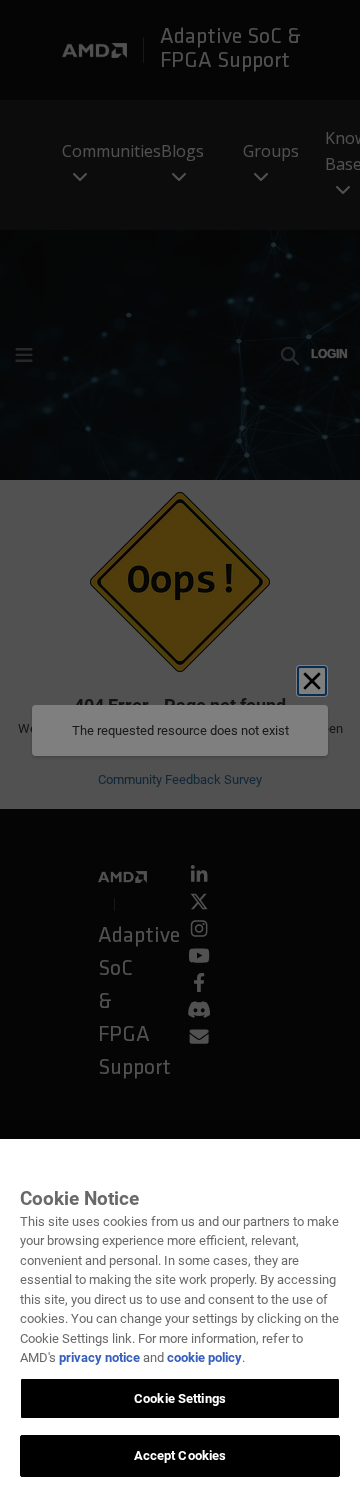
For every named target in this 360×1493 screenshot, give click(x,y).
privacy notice (99, 1357)
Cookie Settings (180, 1398)
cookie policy (204, 1357)
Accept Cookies (180, 1455)
